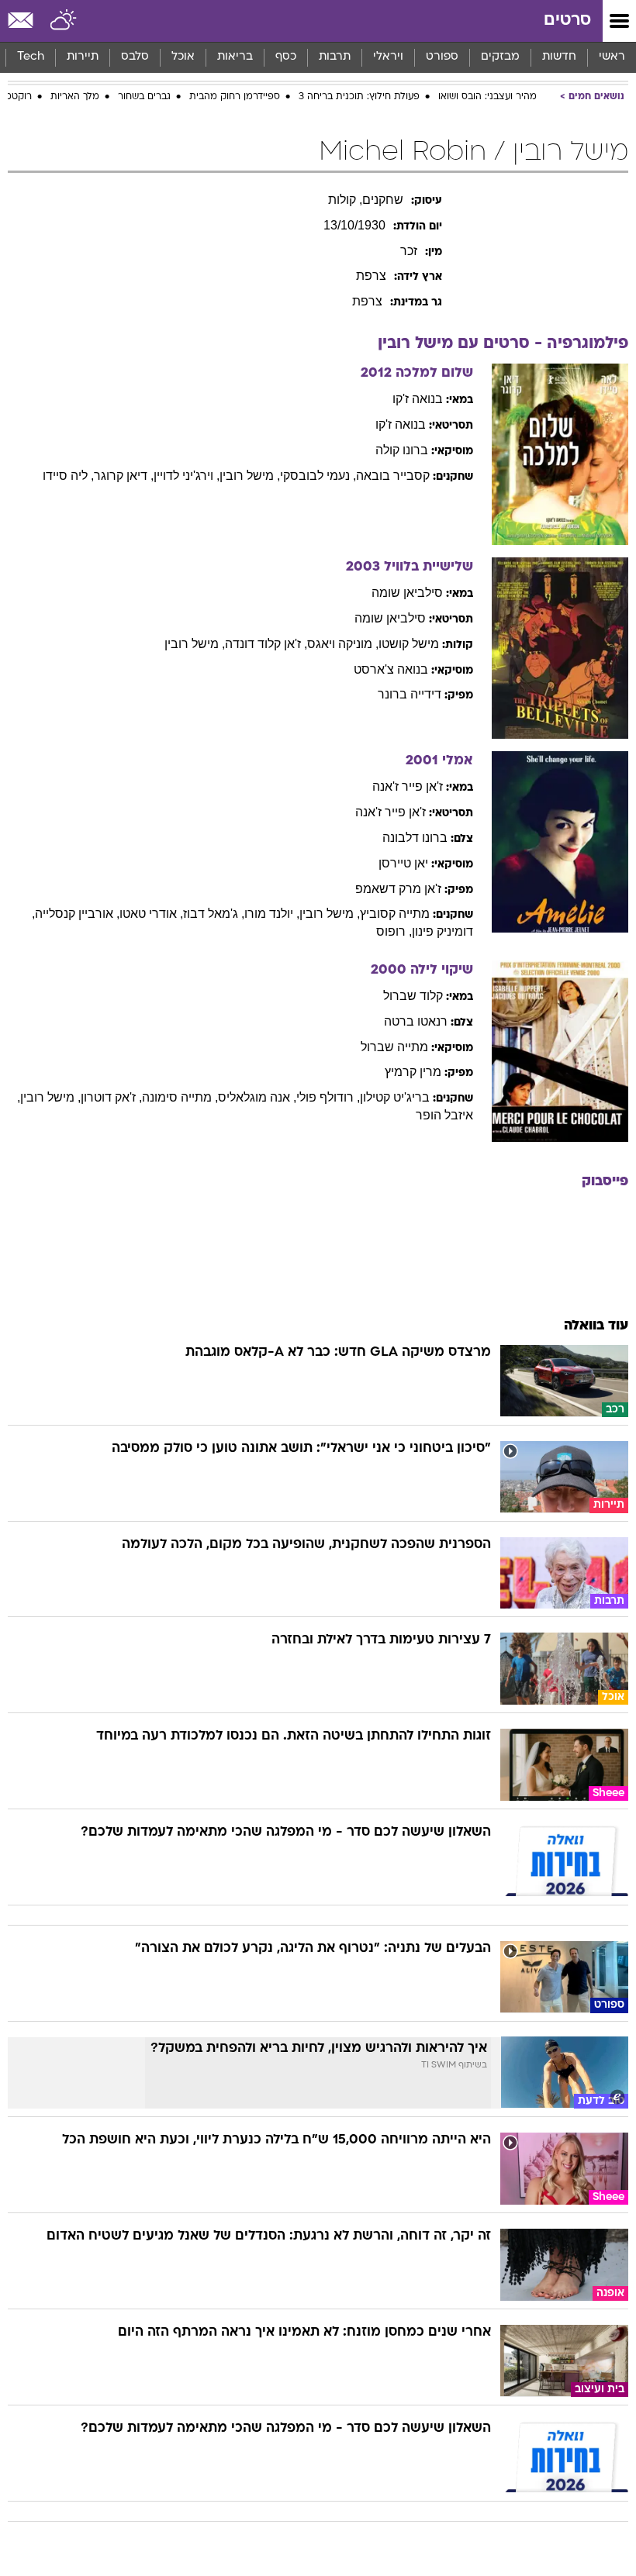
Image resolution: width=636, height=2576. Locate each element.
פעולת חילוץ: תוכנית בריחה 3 (359, 97)
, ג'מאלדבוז (214, 914)
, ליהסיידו (68, 476)
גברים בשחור (144, 97)
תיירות (83, 57)
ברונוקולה (402, 450)
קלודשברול (413, 996)
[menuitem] (559, 57)
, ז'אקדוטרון (111, 1097)
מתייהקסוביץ (395, 914)
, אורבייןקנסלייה (77, 914)
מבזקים (500, 57)
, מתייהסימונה (180, 1097)
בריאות (235, 57)
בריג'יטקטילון (395, 1097)
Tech (31, 57)
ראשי (612, 57)
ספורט (442, 57)
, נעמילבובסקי (318, 476)
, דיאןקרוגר (124, 476)
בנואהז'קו (418, 399)
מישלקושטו (409, 644)
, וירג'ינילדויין (187, 476)
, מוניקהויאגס (343, 644)
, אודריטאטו (151, 914)
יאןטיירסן (403, 863)
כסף (286, 57)
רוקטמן (17, 97)
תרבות (335, 57)
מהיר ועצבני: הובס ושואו (487, 97)
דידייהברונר (410, 694)
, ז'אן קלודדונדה (266, 644)
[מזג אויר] (64, 21)
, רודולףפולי (328, 1097)
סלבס (135, 57)
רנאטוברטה (416, 1021)
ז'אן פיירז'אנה (408, 786)
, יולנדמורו (272, 914)
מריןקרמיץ (413, 1072)
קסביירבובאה (393, 476)
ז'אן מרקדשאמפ (398, 889)
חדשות (559, 57)
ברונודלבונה (415, 838)
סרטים (567, 21)
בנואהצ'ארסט (391, 669)
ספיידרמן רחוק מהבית (235, 97)
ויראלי (388, 57)
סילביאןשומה (407, 593)
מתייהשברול (394, 1047)
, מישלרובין (250, 476)
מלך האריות (75, 97)
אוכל (183, 57)
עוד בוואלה (596, 1326)
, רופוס (394, 931)
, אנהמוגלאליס (257, 1097)
